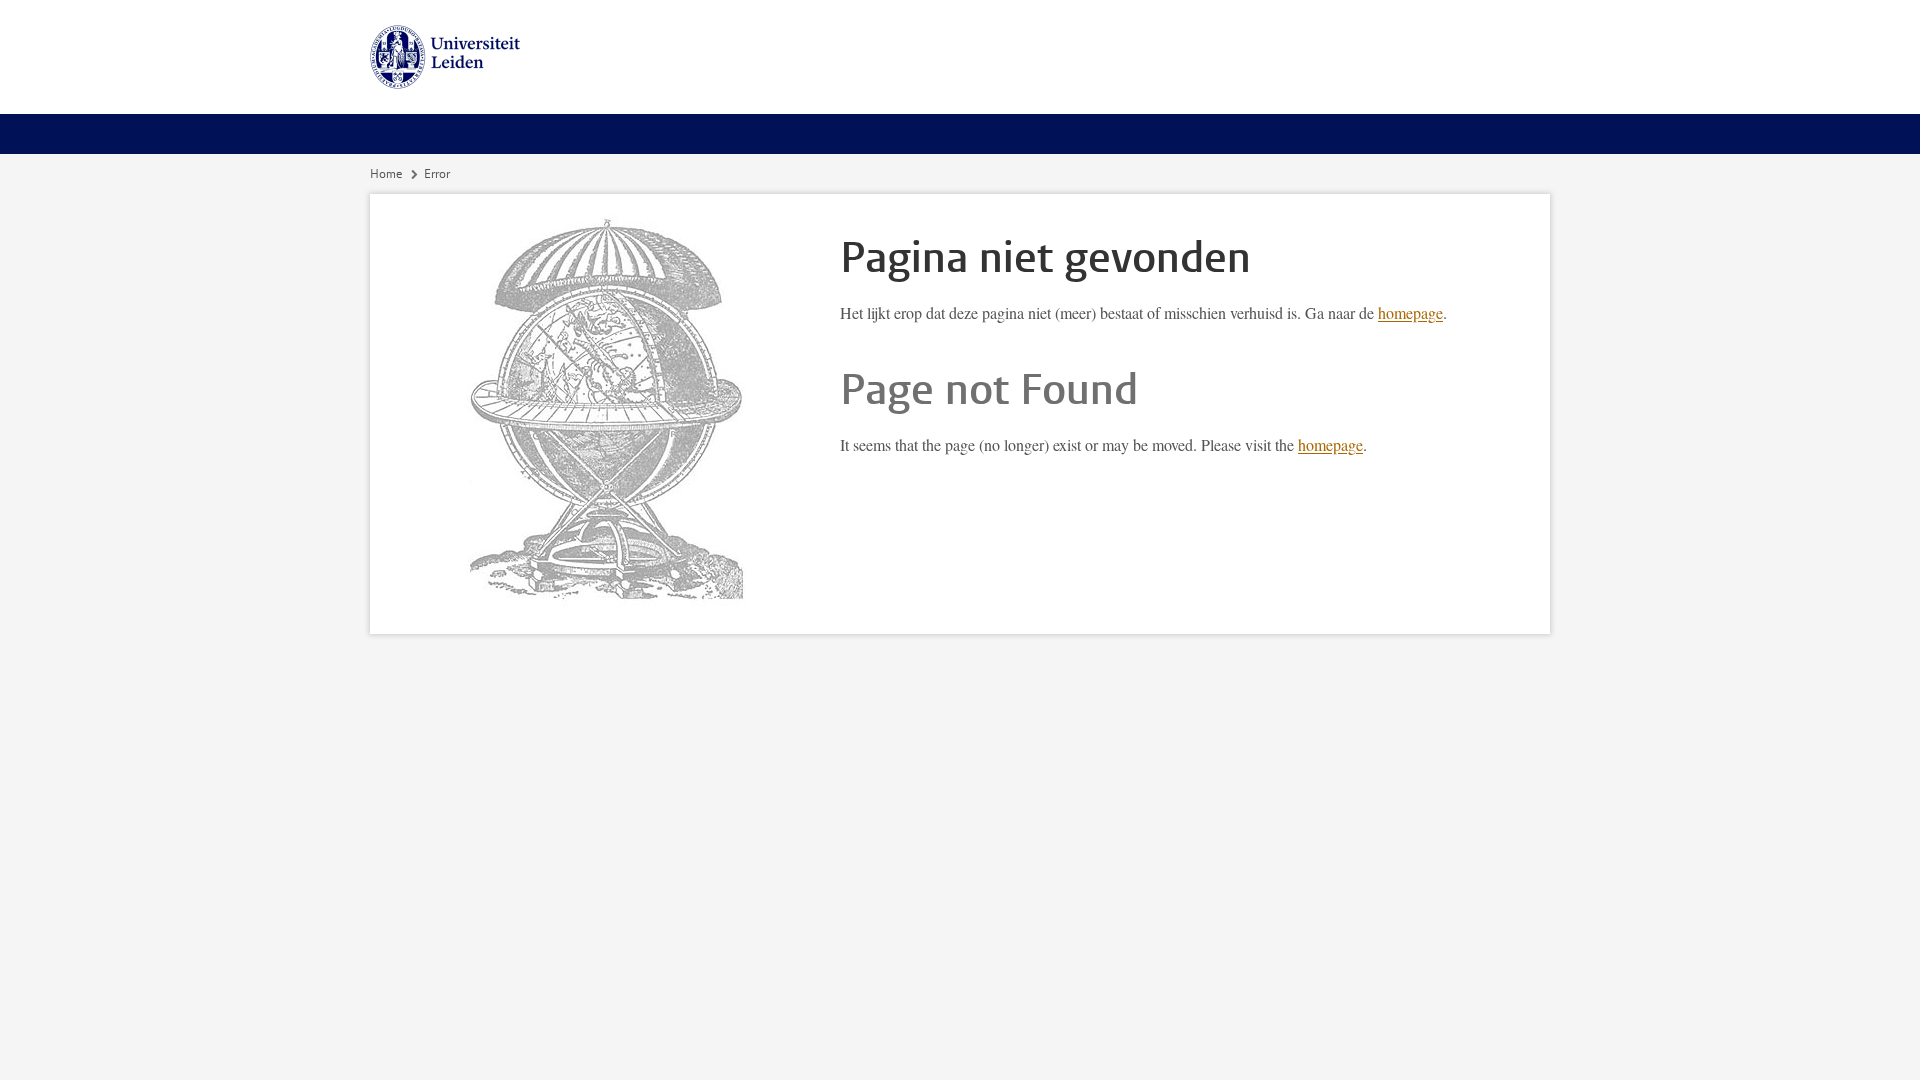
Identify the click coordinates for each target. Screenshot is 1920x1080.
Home (386, 174)
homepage (1410, 312)
